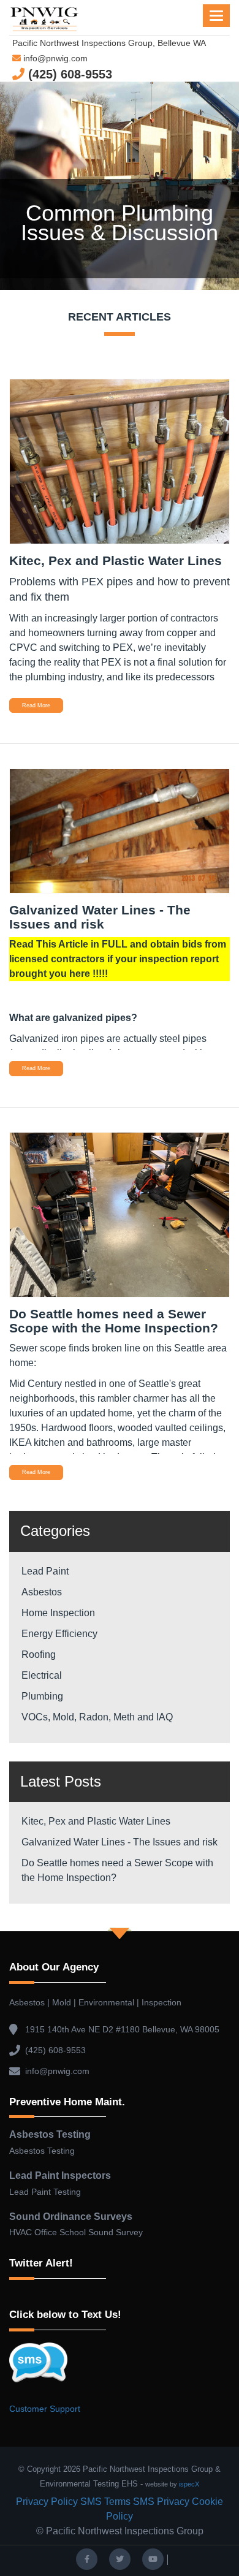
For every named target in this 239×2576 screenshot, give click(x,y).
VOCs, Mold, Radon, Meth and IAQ (97, 1717)
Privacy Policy (47, 2502)
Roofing (39, 1655)
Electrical (42, 1675)
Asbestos (42, 1592)
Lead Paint (45, 1571)
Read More (36, 705)
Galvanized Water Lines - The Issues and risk (120, 1842)
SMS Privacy (161, 2502)
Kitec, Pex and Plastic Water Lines (96, 1821)
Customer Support (45, 2409)
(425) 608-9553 (68, 74)
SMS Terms (105, 2502)
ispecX (189, 2484)
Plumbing (42, 1696)
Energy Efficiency (59, 1634)
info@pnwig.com (54, 58)
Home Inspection (58, 1613)
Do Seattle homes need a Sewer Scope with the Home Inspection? (117, 1870)
